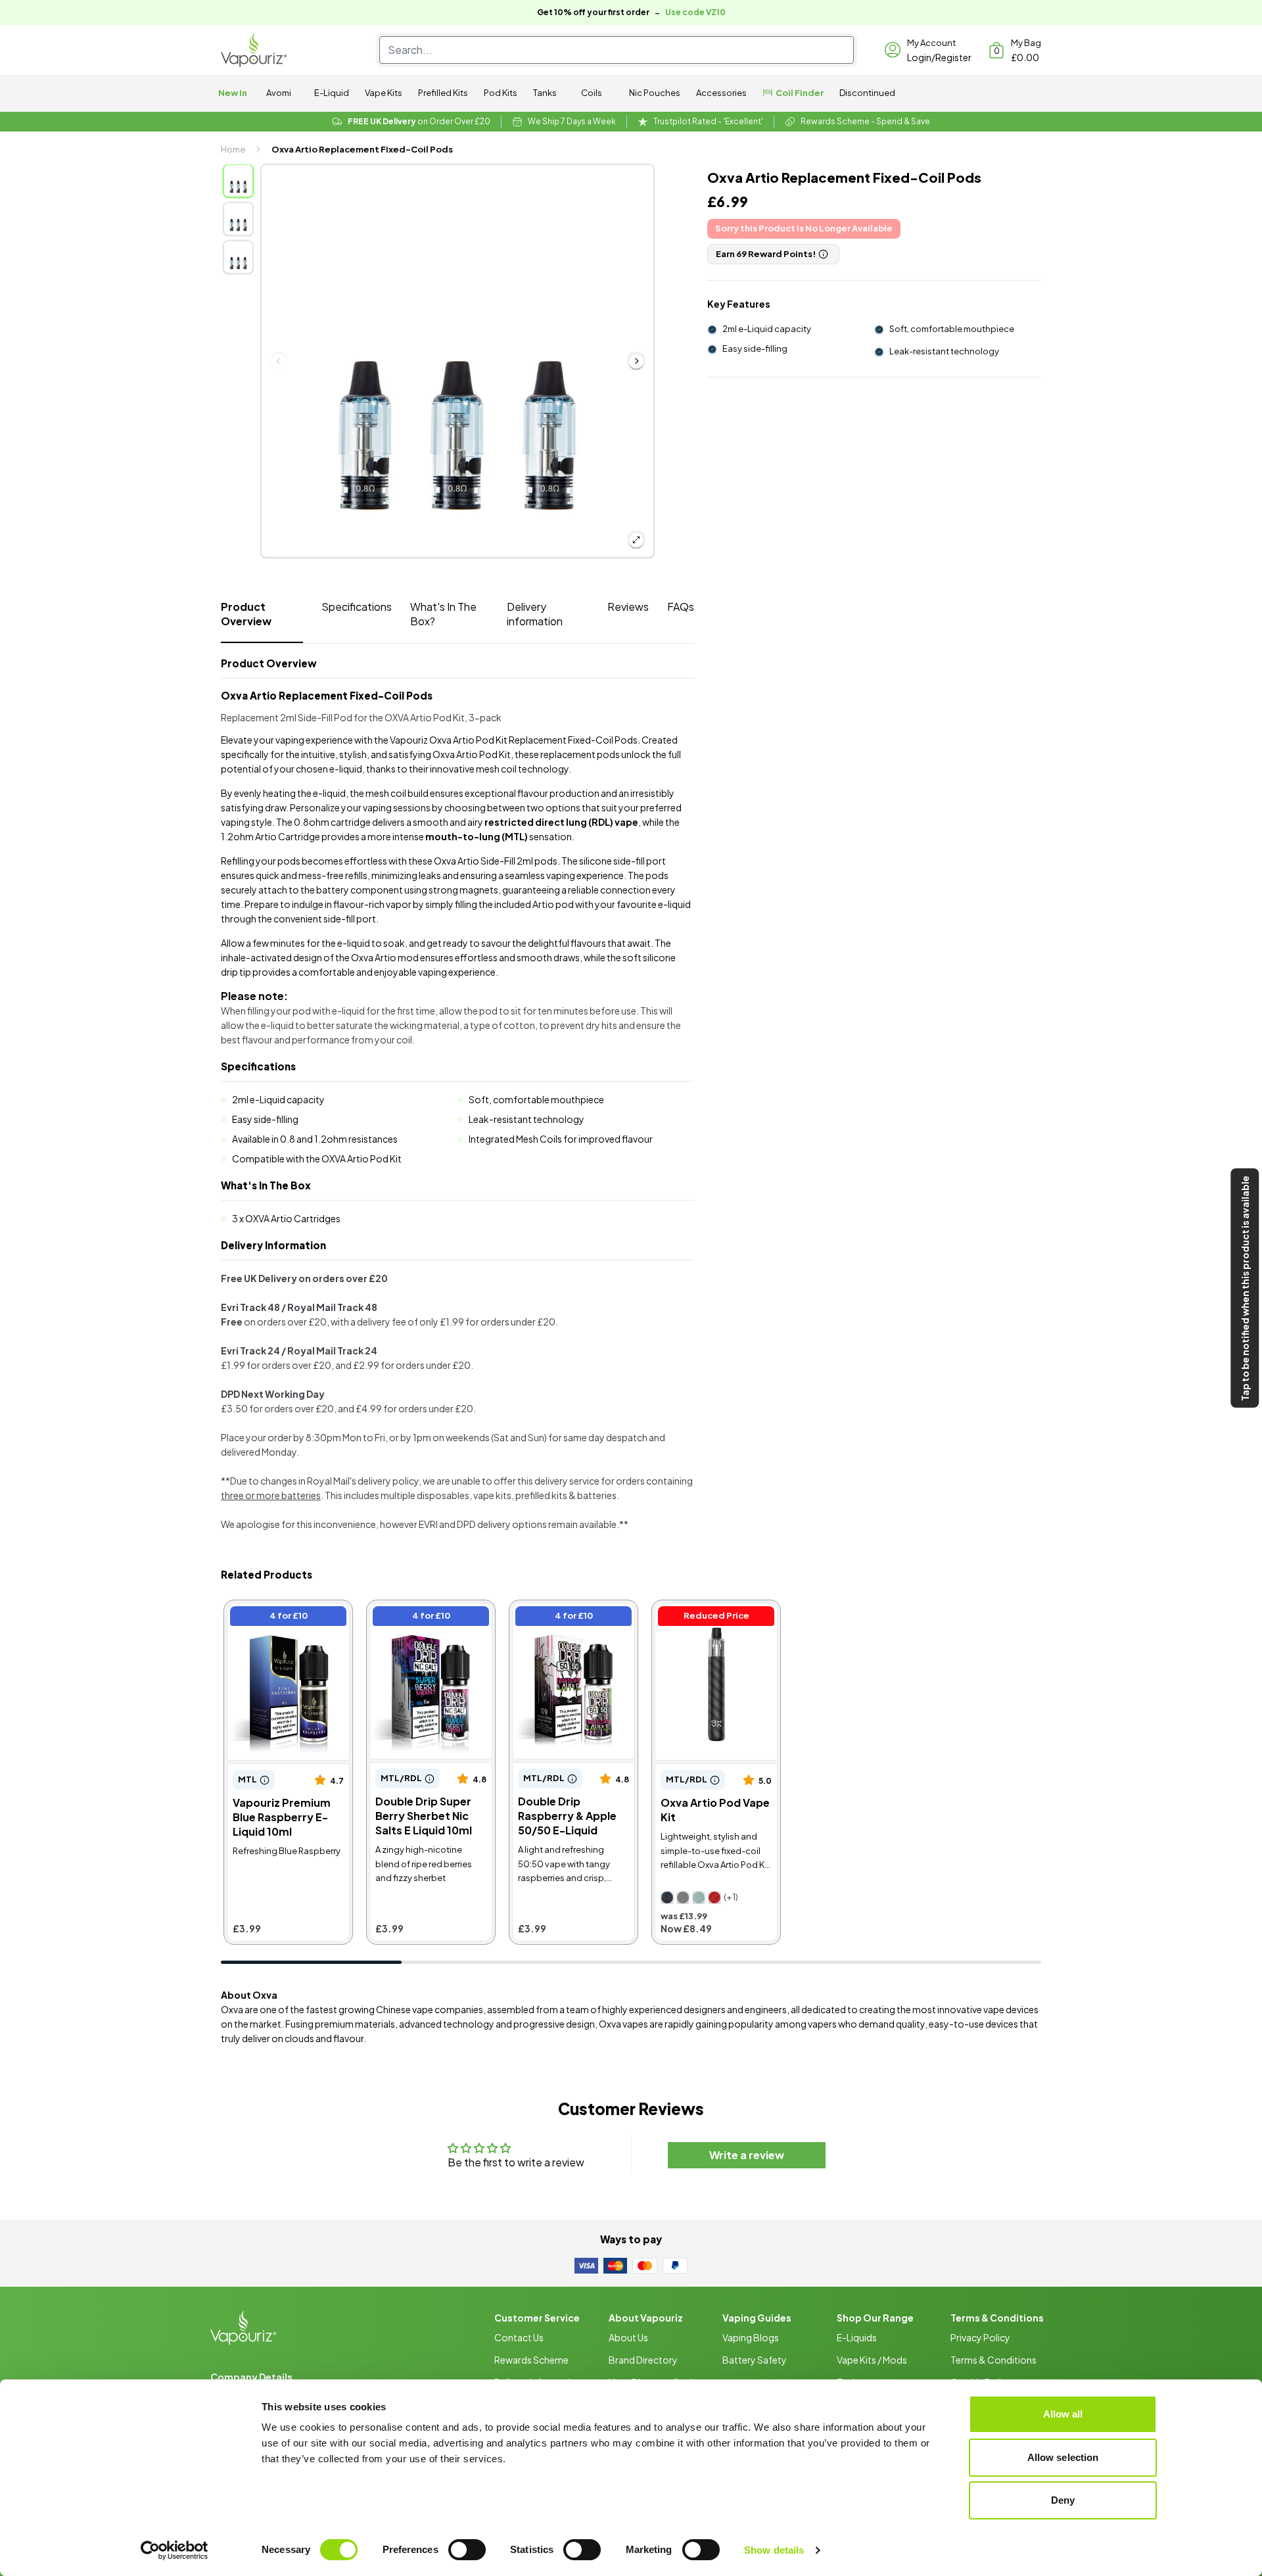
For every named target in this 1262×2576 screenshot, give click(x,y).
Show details (774, 2550)
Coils (592, 93)
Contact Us (519, 2337)
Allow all (1063, 2414)
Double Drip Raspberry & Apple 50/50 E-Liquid (572, 1618)
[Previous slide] (279, 361)
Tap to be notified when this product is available (1245, 1288)
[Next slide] (636, 361)
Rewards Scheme (531, 2360)
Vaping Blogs (751, 2337)
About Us (628, 2337)
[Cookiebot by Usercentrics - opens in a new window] (175, 2550)
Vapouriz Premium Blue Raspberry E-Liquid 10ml (286, 1618)
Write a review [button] (747, 2155)
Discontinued (867, 93)
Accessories (721, 93)
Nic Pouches (655, 93)
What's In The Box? (443, 614)
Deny (1063, 2500)
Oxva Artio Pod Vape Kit (713, 1610)
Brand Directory (643, 2360)
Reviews (628, 607)
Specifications (357, 607)
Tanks (545, 93)
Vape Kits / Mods (872, 2360)
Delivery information (535, 614)
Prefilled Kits (443, 93)
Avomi (279, 93)
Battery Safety (755, 2360)
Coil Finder (800, 93)
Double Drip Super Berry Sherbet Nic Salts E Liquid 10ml (429, 1625)
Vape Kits (384, 93)
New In (233, 93)
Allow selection (1063, 2457)
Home (233, 149)
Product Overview (246, 614)
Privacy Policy (980, 2337)
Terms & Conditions (993, 2360)
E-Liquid (332, 93)
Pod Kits (501, 93)
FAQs (681, 607)
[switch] (467, 2550)
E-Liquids (857, 2337)
